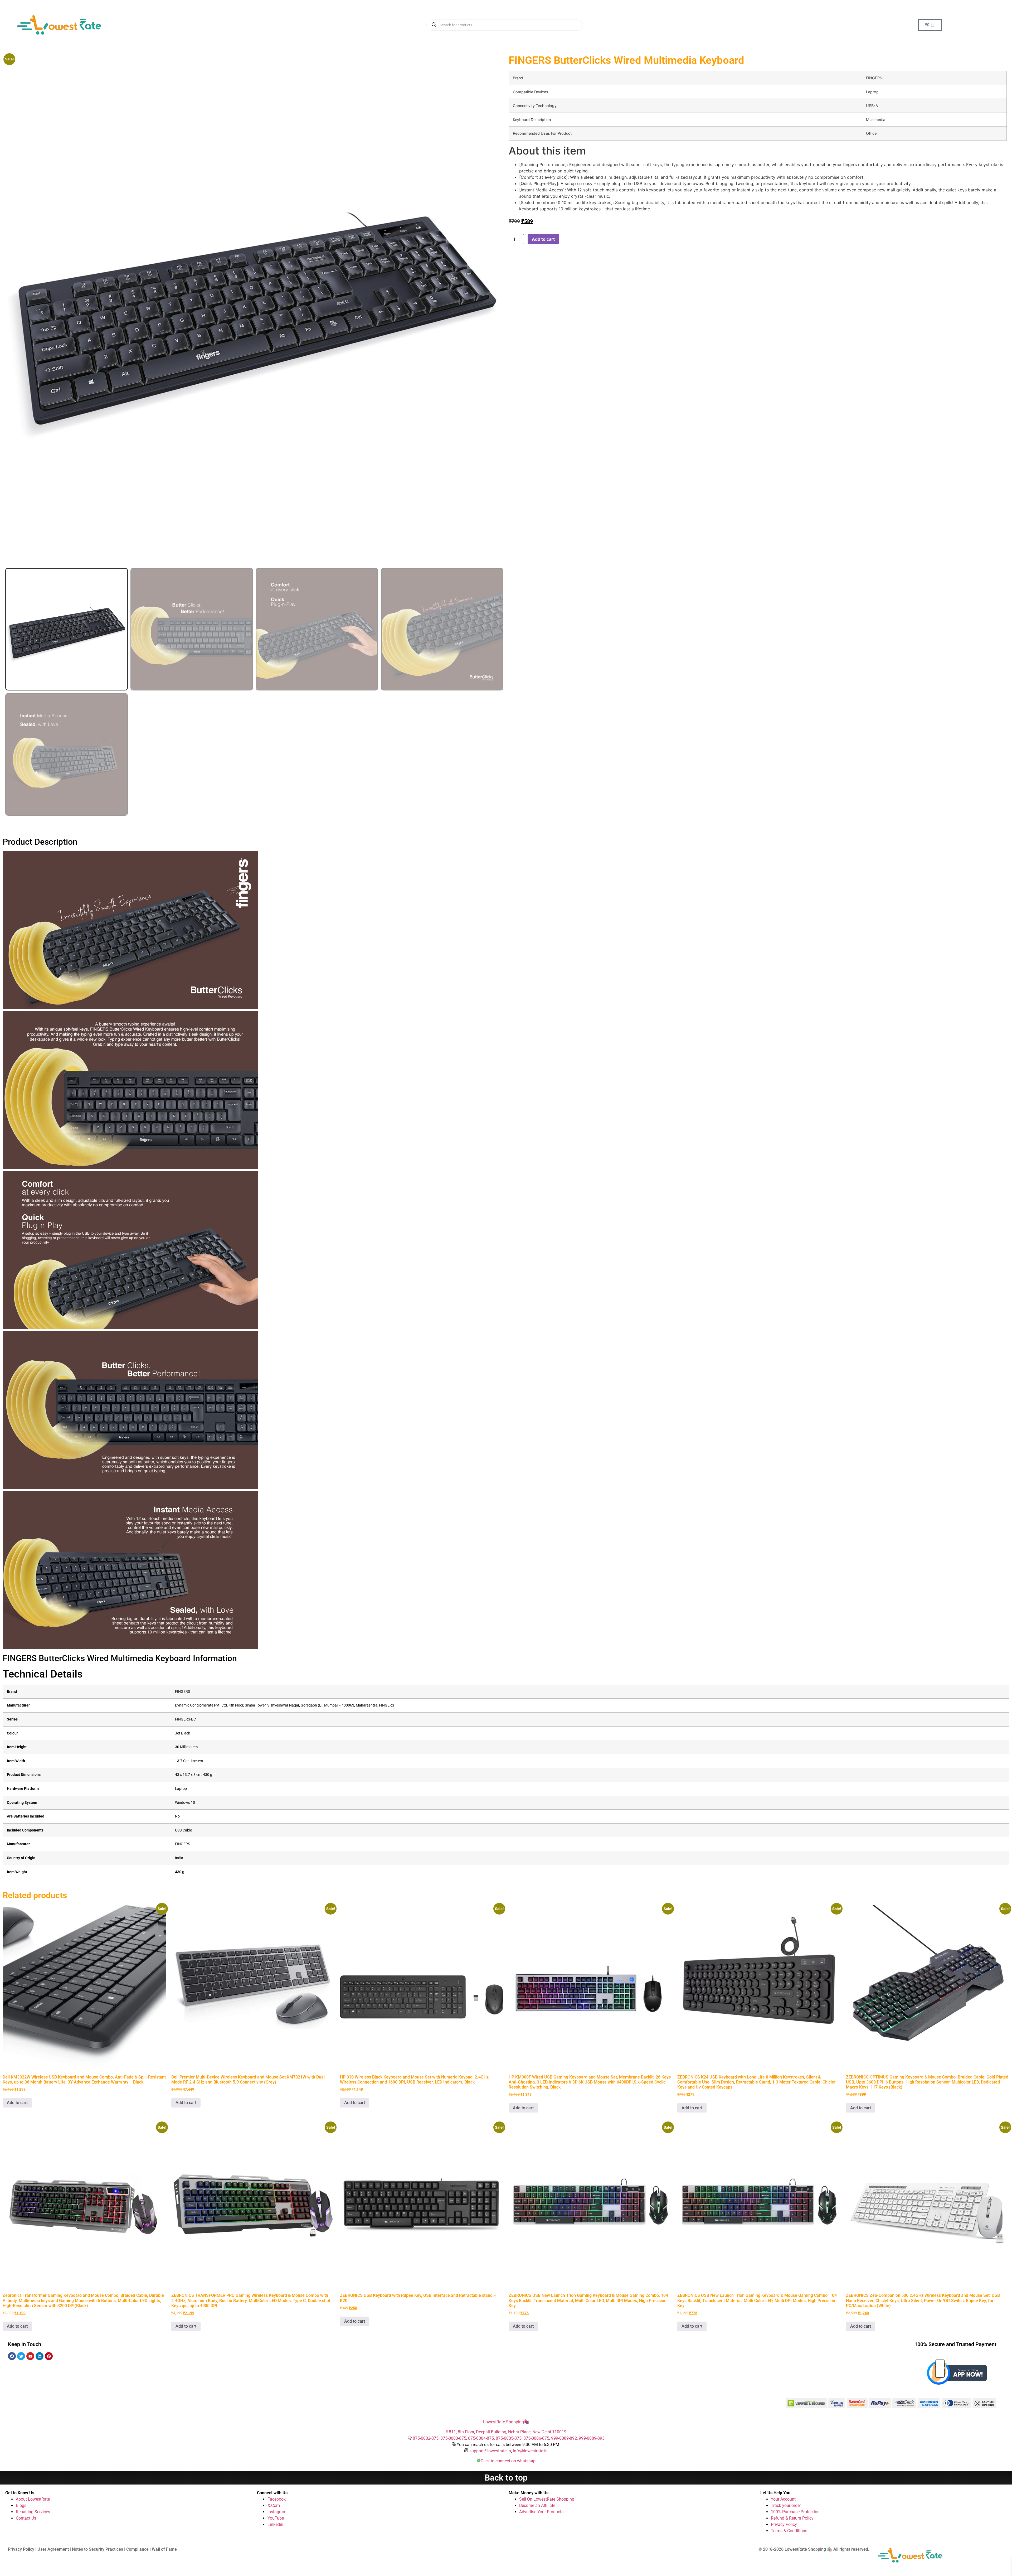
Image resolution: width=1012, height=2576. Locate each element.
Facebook (277, 2499)
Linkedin (275, 2524)
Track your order (786, 2505)
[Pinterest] (49, 2356)
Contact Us (26, 2518)
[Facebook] (12, 2356)
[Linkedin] (40, 2356)
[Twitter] (21, 2356)
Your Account (783, 2499)
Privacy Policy (784, 2524)
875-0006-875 (536, 2438)
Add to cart (543, 239)
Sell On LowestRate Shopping (547, 2499)
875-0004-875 (481, 2438)
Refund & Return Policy (792, 2518)
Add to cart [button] (17, 2103)
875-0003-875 (453, 2438)
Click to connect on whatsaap (508, 2461)
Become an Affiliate (537, 2505)
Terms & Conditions (789, 2531)
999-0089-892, (565, 2438)
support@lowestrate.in (490, 2451)
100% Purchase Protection (795, 2512)
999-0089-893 (592, 2438)
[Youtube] (30, 2356)
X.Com (274, 2505)
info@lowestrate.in (530, 2451)
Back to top (506, 2478)
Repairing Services (33, 2512)
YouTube (276, 2518)
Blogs (21, 2505)
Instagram (277, 2512)
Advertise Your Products (541, 2512)
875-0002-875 (426, 2438)
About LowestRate (33, 2499)
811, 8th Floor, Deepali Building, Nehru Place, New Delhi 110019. (508, 2432)
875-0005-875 (509, 2438)
